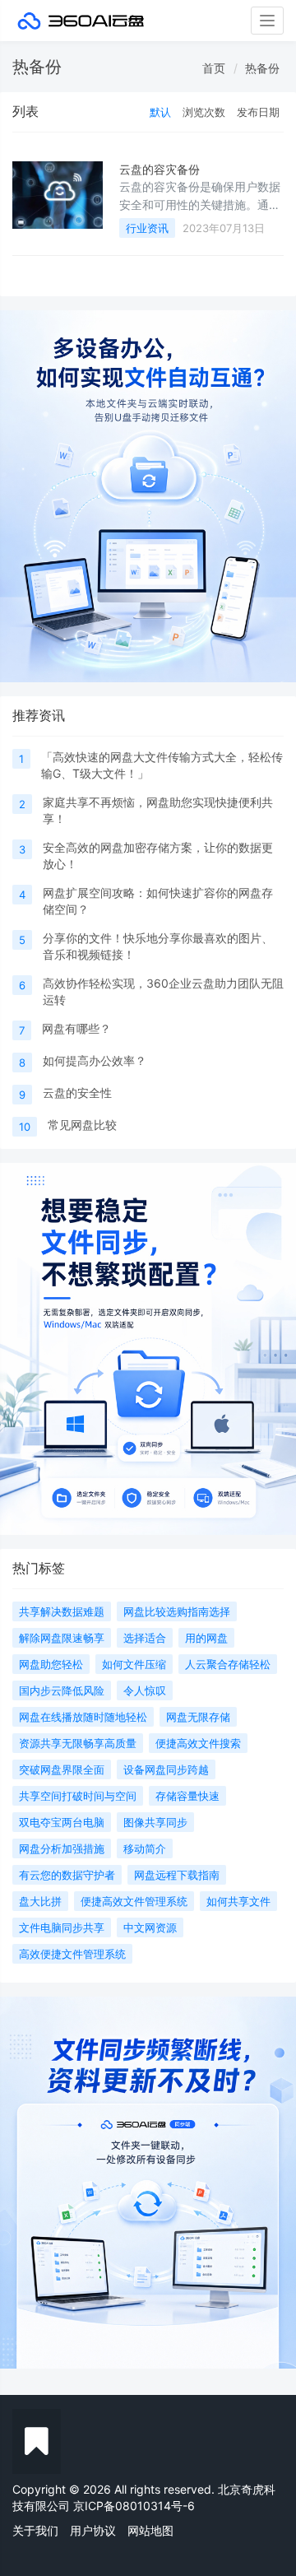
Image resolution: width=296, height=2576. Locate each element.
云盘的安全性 (77, 1093)
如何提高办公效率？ (95, 1060)
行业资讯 (147, 228)
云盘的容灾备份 (160, 169)
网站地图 (150, 2530)
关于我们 (35, 2530)
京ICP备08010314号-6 (134, 2506)
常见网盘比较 (82, 1125)
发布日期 (258, 112)
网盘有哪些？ (76, 1028)
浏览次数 (204, 112)
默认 (160, 112)
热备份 (262, 68)
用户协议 (93, 2530)
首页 (214, 68)
